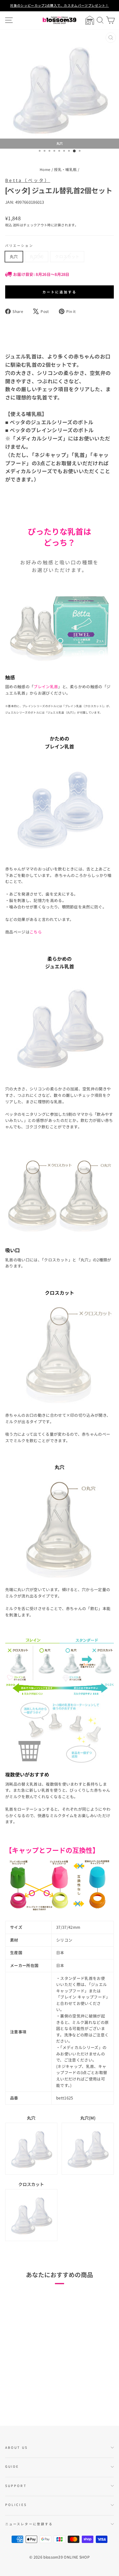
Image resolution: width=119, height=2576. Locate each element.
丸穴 (14, 256)
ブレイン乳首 (46, 687)
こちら (36, 932)
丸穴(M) (37, 256)
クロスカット (67, 256)
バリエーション (19, 245)
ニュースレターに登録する (29, 2524)
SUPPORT (16, 2486)
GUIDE (12, 2466)
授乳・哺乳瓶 (65, 169)
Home (45, 169)
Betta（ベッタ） (28, 180)
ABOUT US (16, 2447)
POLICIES (16, 2505)
